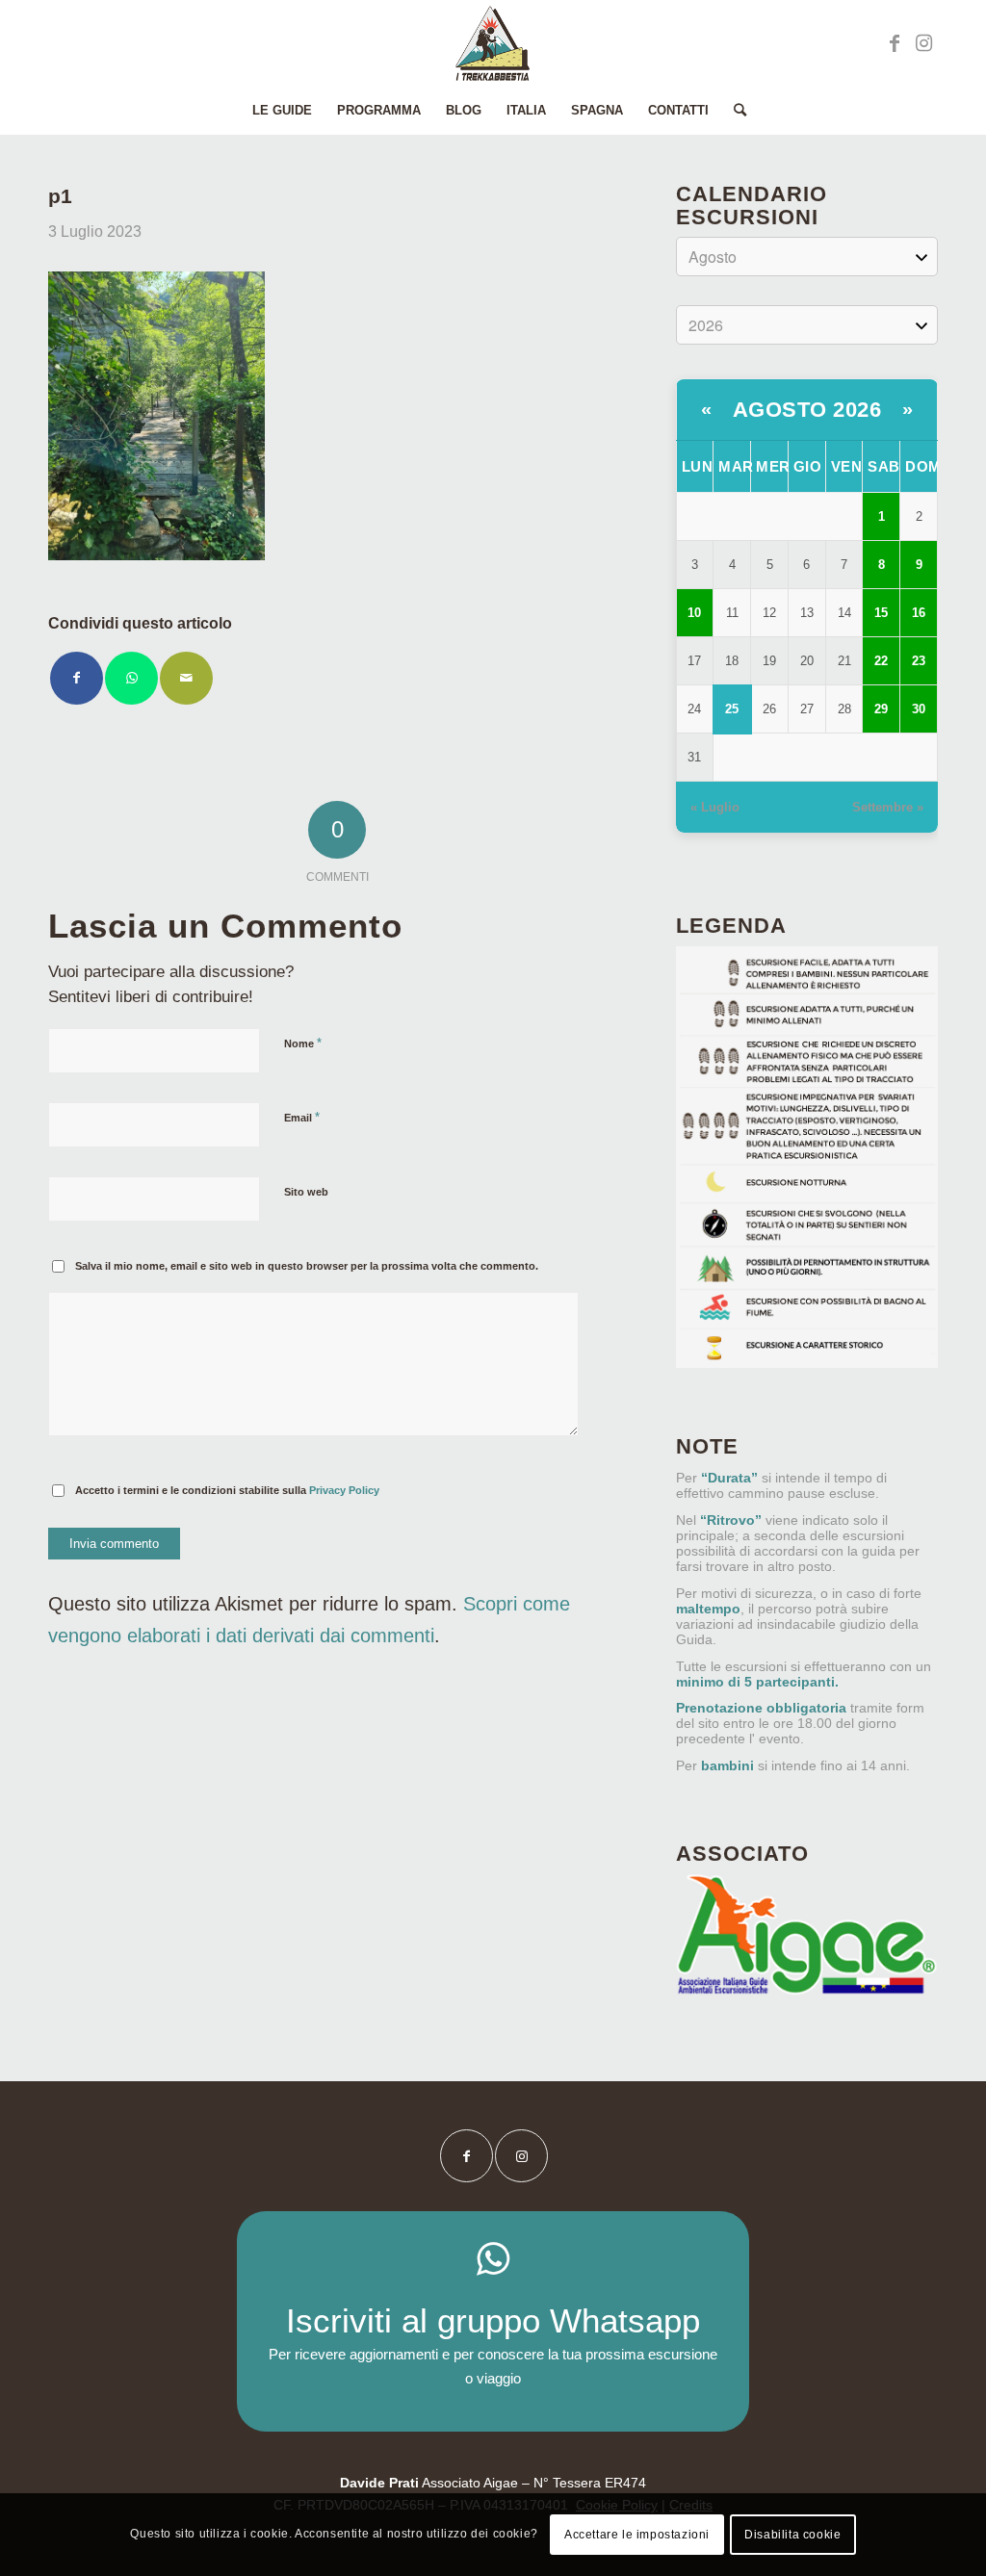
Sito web (306, 1192)
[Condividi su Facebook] (77, 678)
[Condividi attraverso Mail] (186, 678)
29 (881, 709)
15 (881, 613)
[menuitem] (282, 111)
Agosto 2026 (807, 410)
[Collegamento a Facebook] (895, 43)
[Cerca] (734, 111)
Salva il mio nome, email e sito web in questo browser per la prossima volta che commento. (307, 1266)
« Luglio (715, 807)
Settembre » (888, 807)
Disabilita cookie (792, 2535)
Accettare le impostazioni (637, 2535)
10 (694, 613)
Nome (303, 1043)
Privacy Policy (344, 1490)
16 (919, 613)
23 (919, 661)
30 (919, 709)
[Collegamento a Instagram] (923, 43)
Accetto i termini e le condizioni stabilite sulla (227, 1490)
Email (302, 1117)
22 (881, 661)
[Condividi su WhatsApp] (131, 678)
